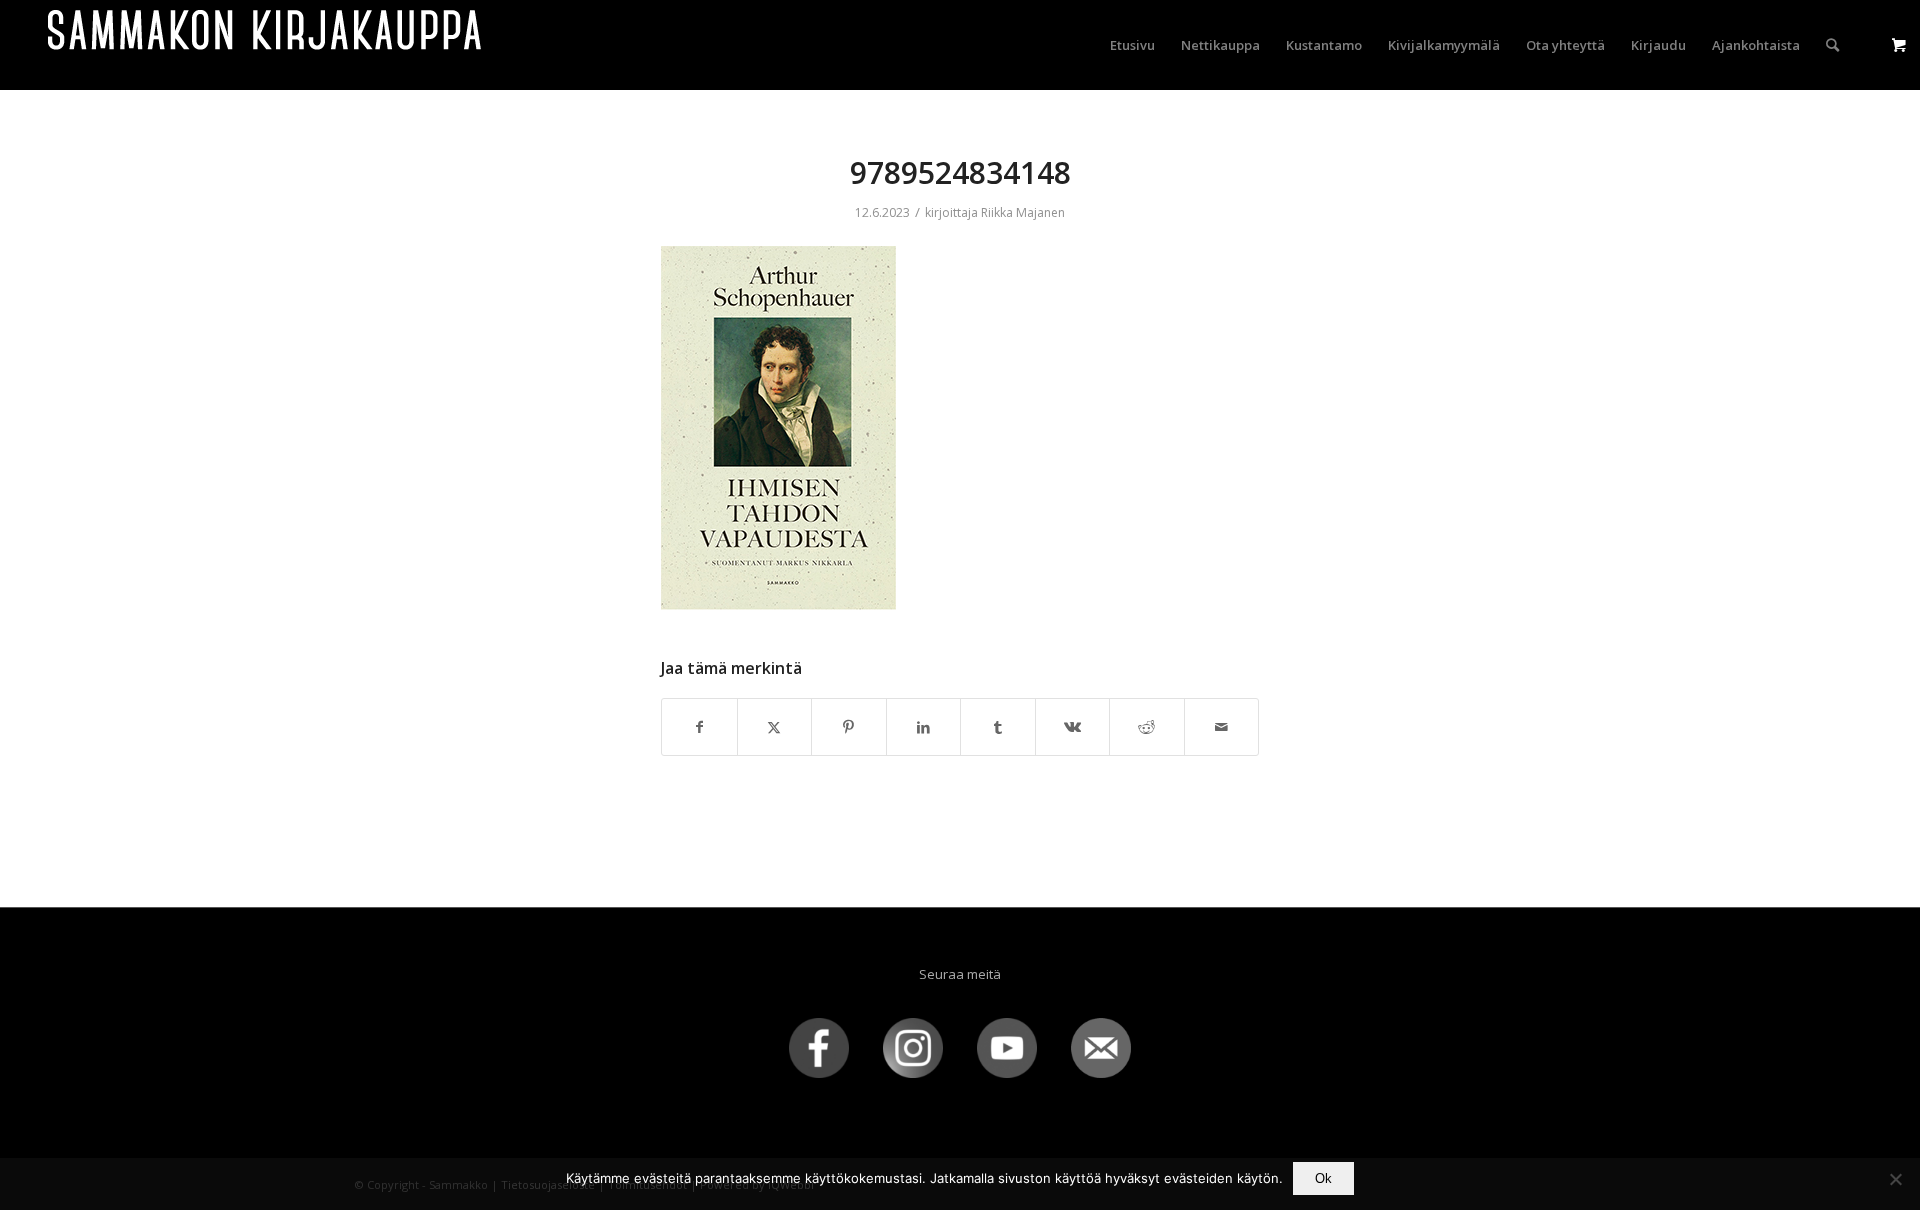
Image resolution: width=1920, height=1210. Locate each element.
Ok (1323, 1178)
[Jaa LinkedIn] (924, 727)
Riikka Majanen (1023, 212)
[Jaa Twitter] (775, 727)
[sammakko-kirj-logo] (266, 45)
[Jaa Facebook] (699, 727)
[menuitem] (1132, 45)
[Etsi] (1832, 45)
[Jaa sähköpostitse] (1222, 727)
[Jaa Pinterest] (849, 727)
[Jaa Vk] (1073, 727)
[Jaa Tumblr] (998, 727)
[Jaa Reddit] (1147, 727)
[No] (1895, 1179)
